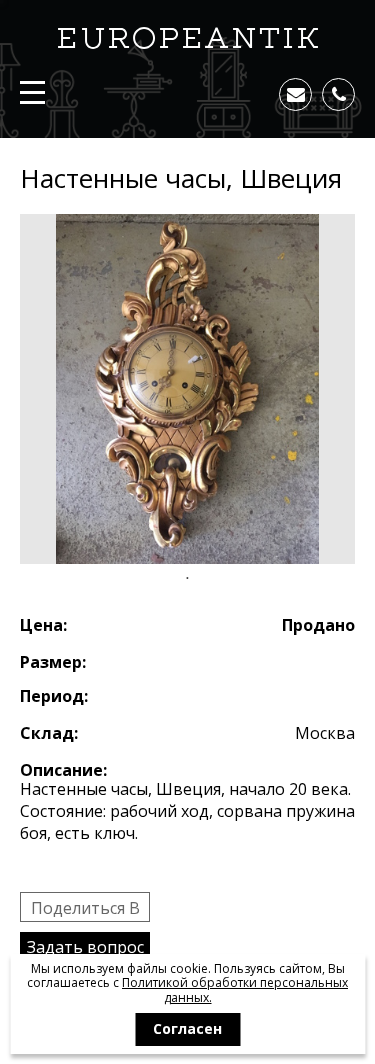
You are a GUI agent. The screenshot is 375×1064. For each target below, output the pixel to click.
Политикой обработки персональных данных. (235, 989)
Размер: (53, 662)
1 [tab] (188, 579)
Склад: (49, 733)
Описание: (63, 770)
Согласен (187, 1028)
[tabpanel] (187, 389)
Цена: (43, 625)
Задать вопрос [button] (85, 947)
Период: (54, 696)
